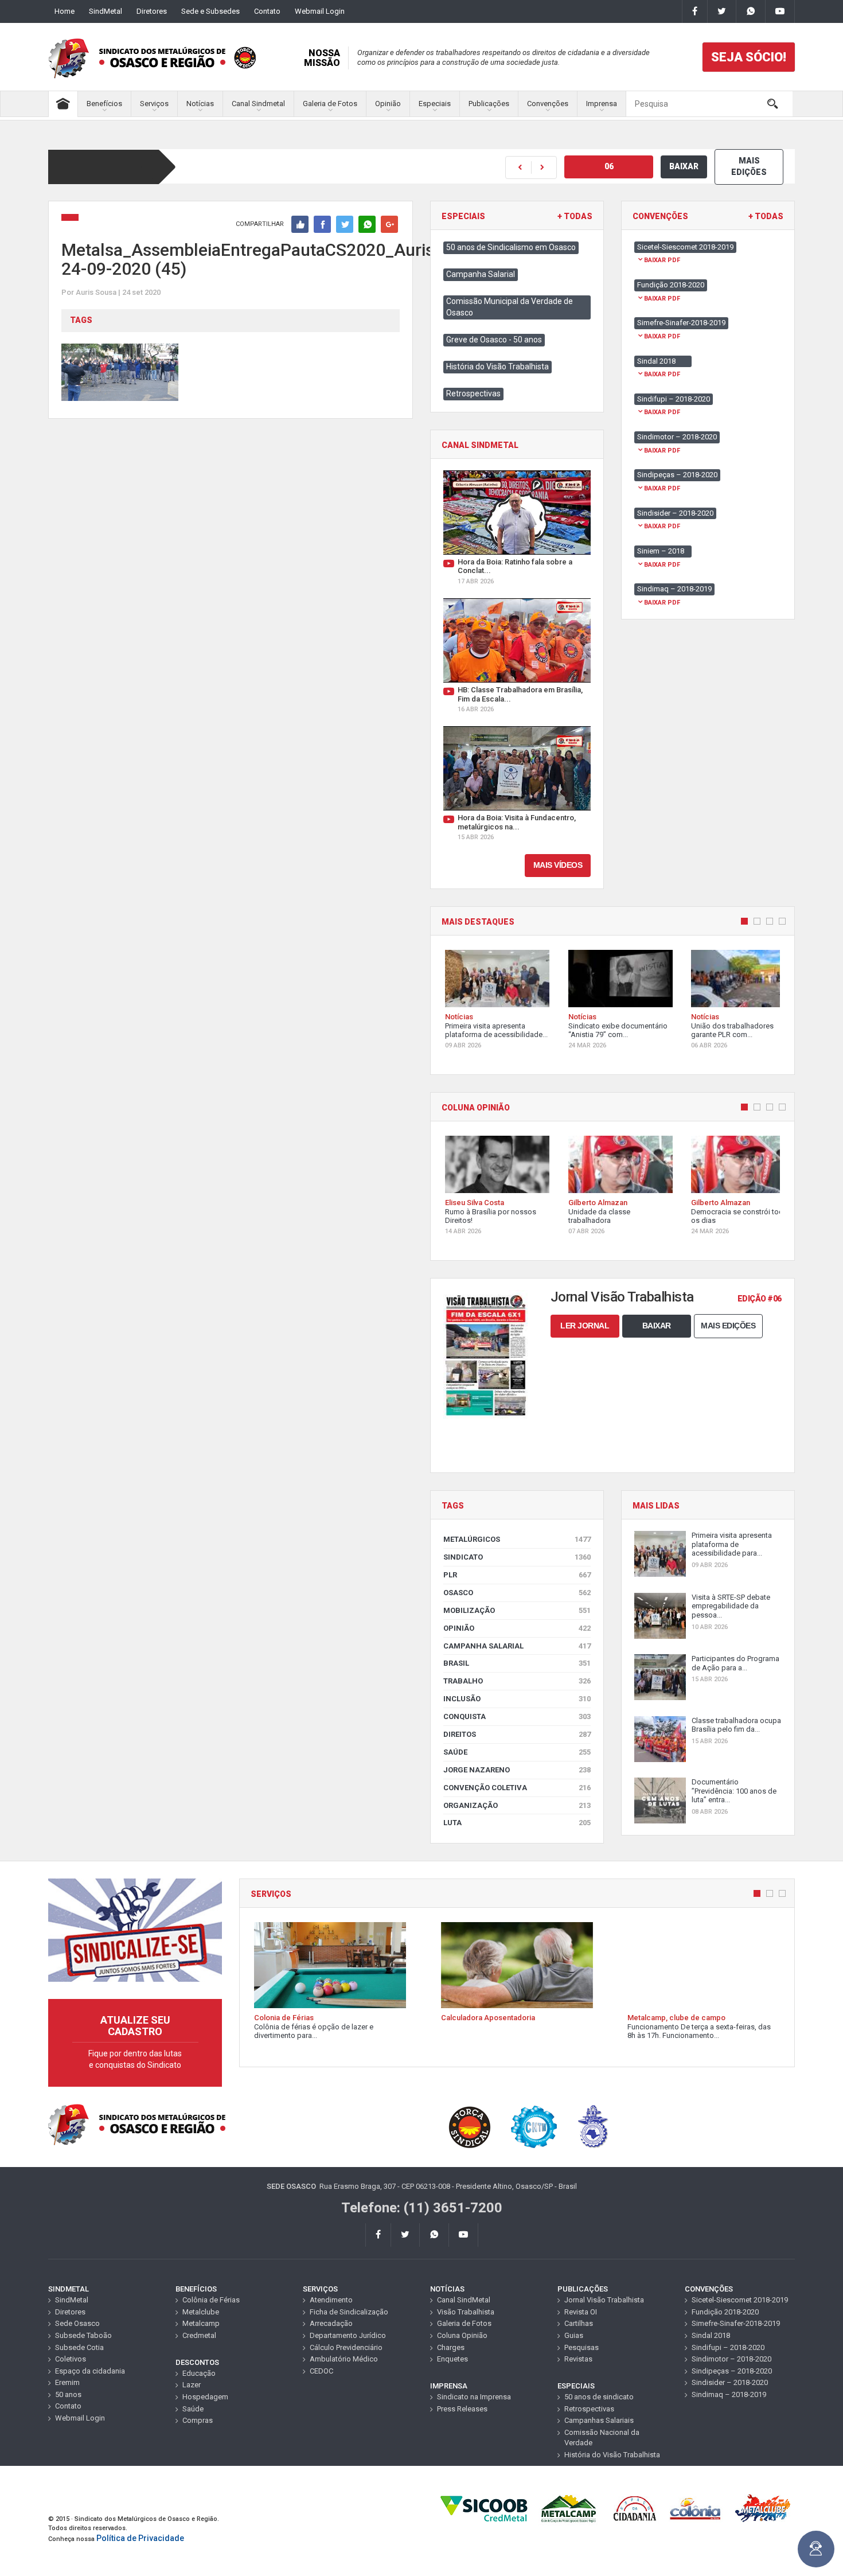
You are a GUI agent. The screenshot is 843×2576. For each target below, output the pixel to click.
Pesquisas (581, 2347)
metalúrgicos (517, 1539)
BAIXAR (684, 166)
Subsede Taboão (83, 2335)
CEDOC (321, 2371)
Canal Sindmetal (258, 104)
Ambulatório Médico (344, 2359)
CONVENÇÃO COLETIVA (517, 1788)
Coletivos (71, 2359)
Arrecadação (331, 2323)
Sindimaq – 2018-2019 (729, 2394)
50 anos (68, 2394)
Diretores (152, 11)
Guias (574, 2335)
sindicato (517, 1557)
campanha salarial (517, 1646)
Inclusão (517, 1699)
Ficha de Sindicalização (349, 2312)
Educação (199, 2373)
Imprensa (602, 104)
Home (65, 11)
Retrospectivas (473, 393)
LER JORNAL (585, 1326)
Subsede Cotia (79, 2347)
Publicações (489, 104)
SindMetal (106, 11)
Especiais (435, 104)
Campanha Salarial (481, 274)
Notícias (200, 104)
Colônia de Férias (211, 2300)
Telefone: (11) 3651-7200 (422, 2208)
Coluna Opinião (462, 2335)
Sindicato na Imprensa (474, 2397)
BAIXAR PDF (662, 260)
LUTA (517, 1823)
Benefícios (104, 104)
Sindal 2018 (711, 2335)
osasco (517, 1593)
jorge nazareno (517, 1770)
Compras (198, 2420)
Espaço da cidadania (90, 2371)
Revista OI (581, 2312)
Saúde (517, 1752)
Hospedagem (205, 2397)
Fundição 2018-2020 (725, 2312)
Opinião (388, 104)
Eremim (67, 2382)
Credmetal (199, 2335)
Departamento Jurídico (348, 2335)
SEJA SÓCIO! (749, 57)
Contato (267, 11)
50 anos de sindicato (599, 2397)
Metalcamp (201, 2323)
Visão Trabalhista (466, 2312)
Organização (517, 1805)
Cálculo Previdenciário (346, 2347)
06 (609, 166)
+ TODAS (575, 217)
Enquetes (452, 2359)
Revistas (578, 2359)
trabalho (517, 1681)
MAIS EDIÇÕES (749, 166)
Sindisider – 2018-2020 (730, 2382)
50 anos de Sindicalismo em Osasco (511, 247)
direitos (517, 1734)
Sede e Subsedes (210, 11)
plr (517, 1575)
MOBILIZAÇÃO (517, 1610)
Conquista (517, 1716)
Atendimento (331, 2300)
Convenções (548, 104)
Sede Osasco (77, 2323)
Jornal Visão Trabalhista (604, 2300)
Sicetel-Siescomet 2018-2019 (740, 2300)
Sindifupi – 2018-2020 (728, 2347)
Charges (451, 2347)
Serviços (154, 104)
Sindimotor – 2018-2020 (731, 2359)
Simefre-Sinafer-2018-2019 (736, 2323)
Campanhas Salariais (599, 2420)
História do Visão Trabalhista (497, 367)
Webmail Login (320, 11)
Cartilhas (579, 2323)
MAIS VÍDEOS (558, 865)
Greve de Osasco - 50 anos (494, 340)
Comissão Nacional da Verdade (602, 2438)
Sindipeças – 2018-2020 (732, 2371)
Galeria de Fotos (330, 104)
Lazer (192, 2385)
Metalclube (201, 2312)
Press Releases (462, 2409)
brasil (517, 1663)
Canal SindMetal (464, 2300)
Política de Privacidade (140, 2538)
